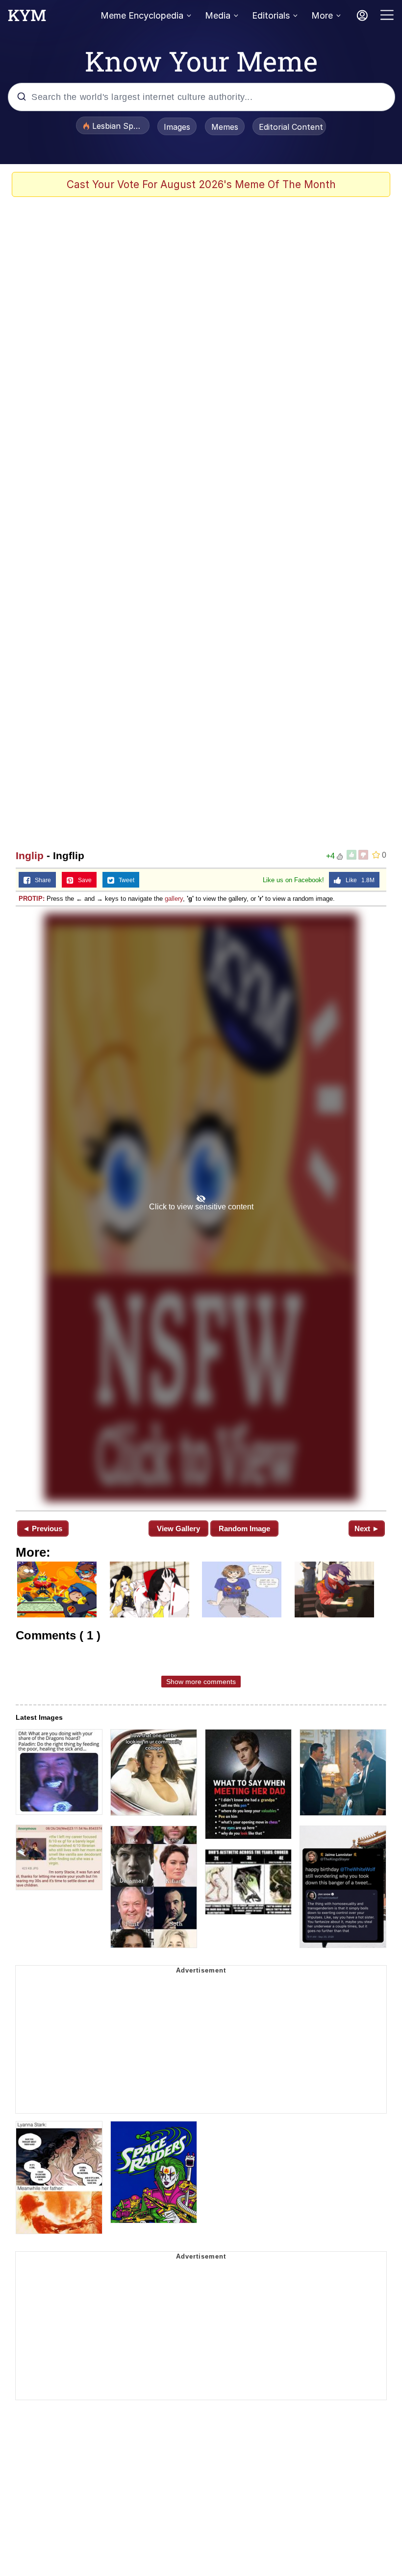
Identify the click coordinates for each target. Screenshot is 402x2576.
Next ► (367, 1529)
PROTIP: (32, 899)
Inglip (30, 855)
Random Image (244, 1529)
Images (177, 127)
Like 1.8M (358, 880)
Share (41, 880)
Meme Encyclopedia (142, 15)
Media (218, 15)
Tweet (124, 880)
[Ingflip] (201, 1207)
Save (83, 880)
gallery (174, 899)
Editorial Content (291, 127)
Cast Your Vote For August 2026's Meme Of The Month (201, 184)
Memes (225, 127)
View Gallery (178, 1529)
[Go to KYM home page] (27, 18)
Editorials (271, 15)
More (322, 15)
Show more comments (201, 1682)
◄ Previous (42, 1529)
